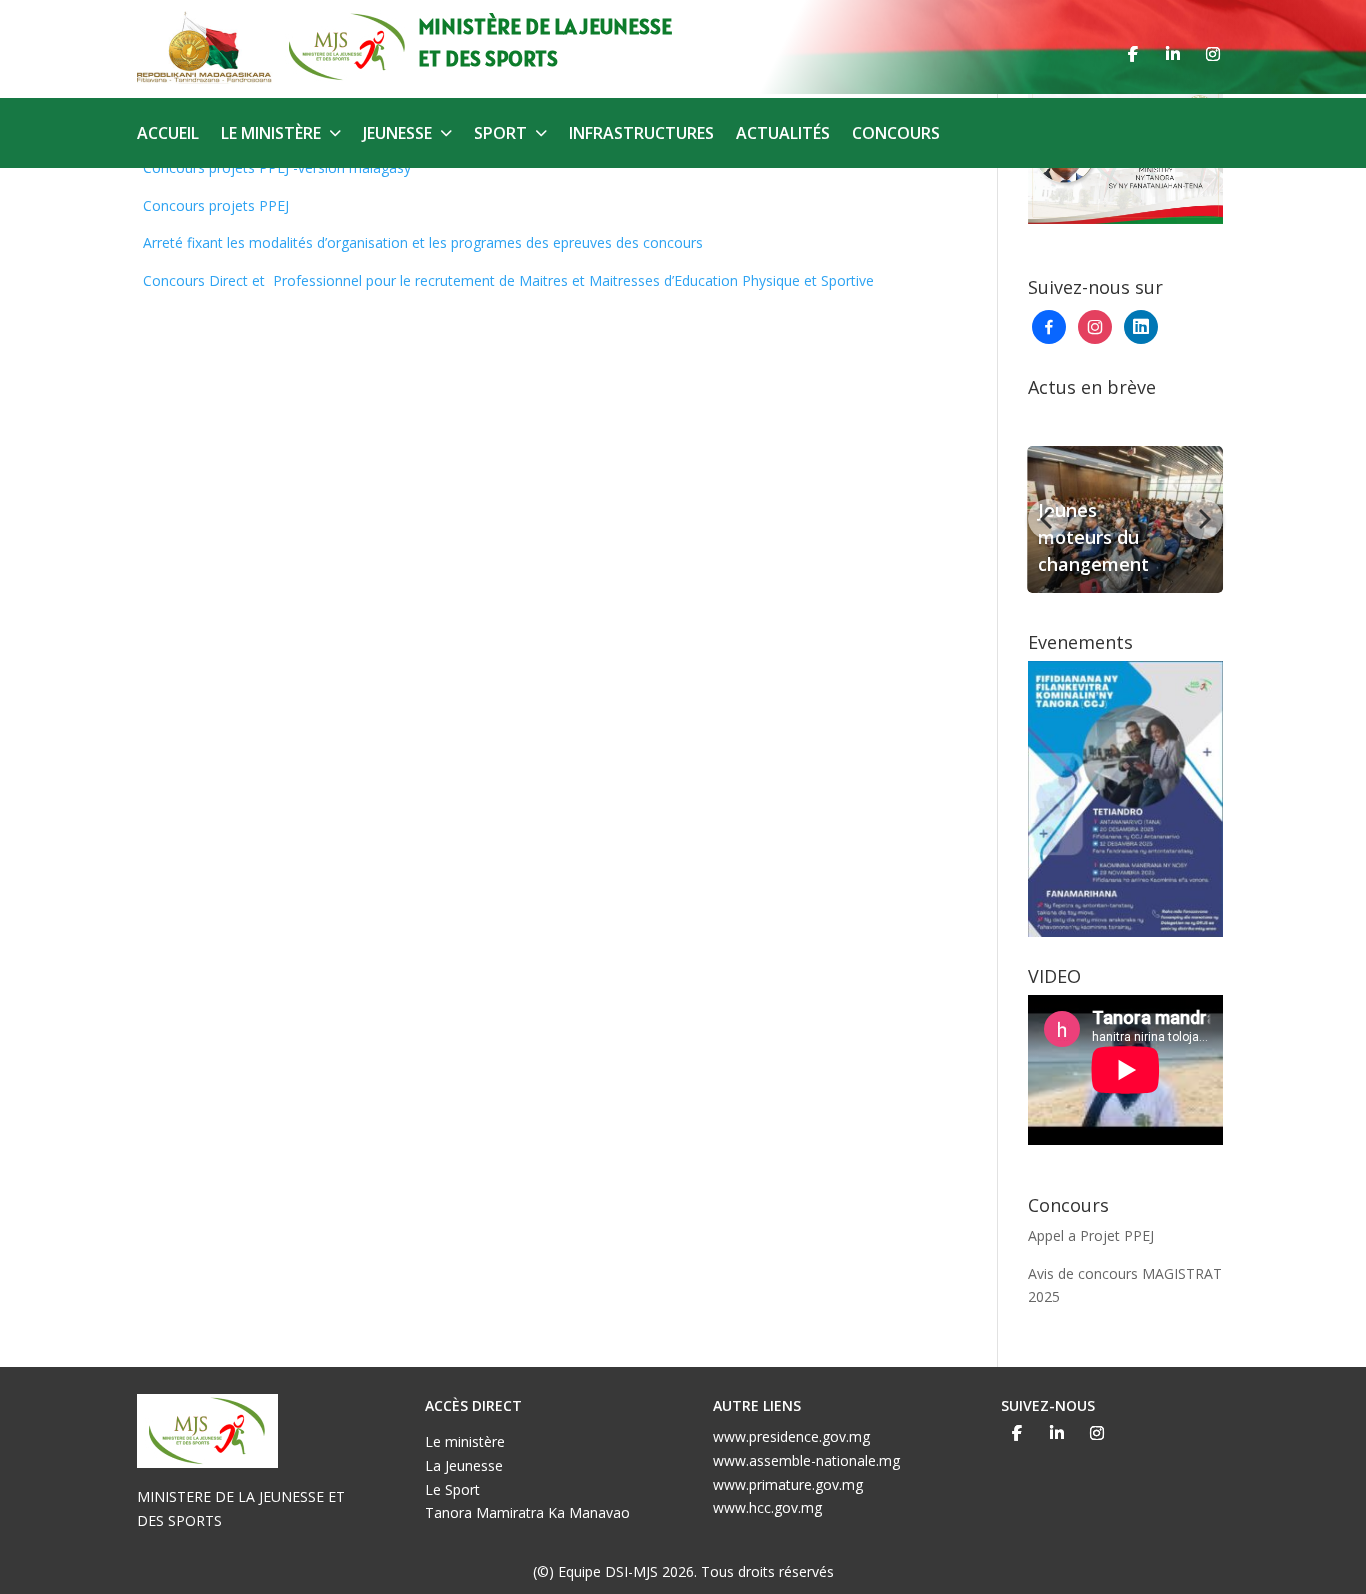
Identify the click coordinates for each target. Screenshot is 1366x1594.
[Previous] (1048, 519)
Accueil (168, 135)
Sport (500, 135)
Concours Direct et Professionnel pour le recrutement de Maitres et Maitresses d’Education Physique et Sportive (508, 280)
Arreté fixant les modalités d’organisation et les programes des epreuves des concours (423, 242)
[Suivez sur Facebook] (1133, 54)
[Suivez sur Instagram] (1213, 54)
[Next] (1203, 519)
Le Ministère (271, 135)
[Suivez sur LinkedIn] (1173, 54)
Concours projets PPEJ (216, 205)
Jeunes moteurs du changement (1093, 537)
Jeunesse (397, 135)
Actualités (783, 135)
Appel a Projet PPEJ (1091, 1235)
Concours (896, 135)
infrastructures (641, 135)
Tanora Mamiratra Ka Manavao (527, 1512)
